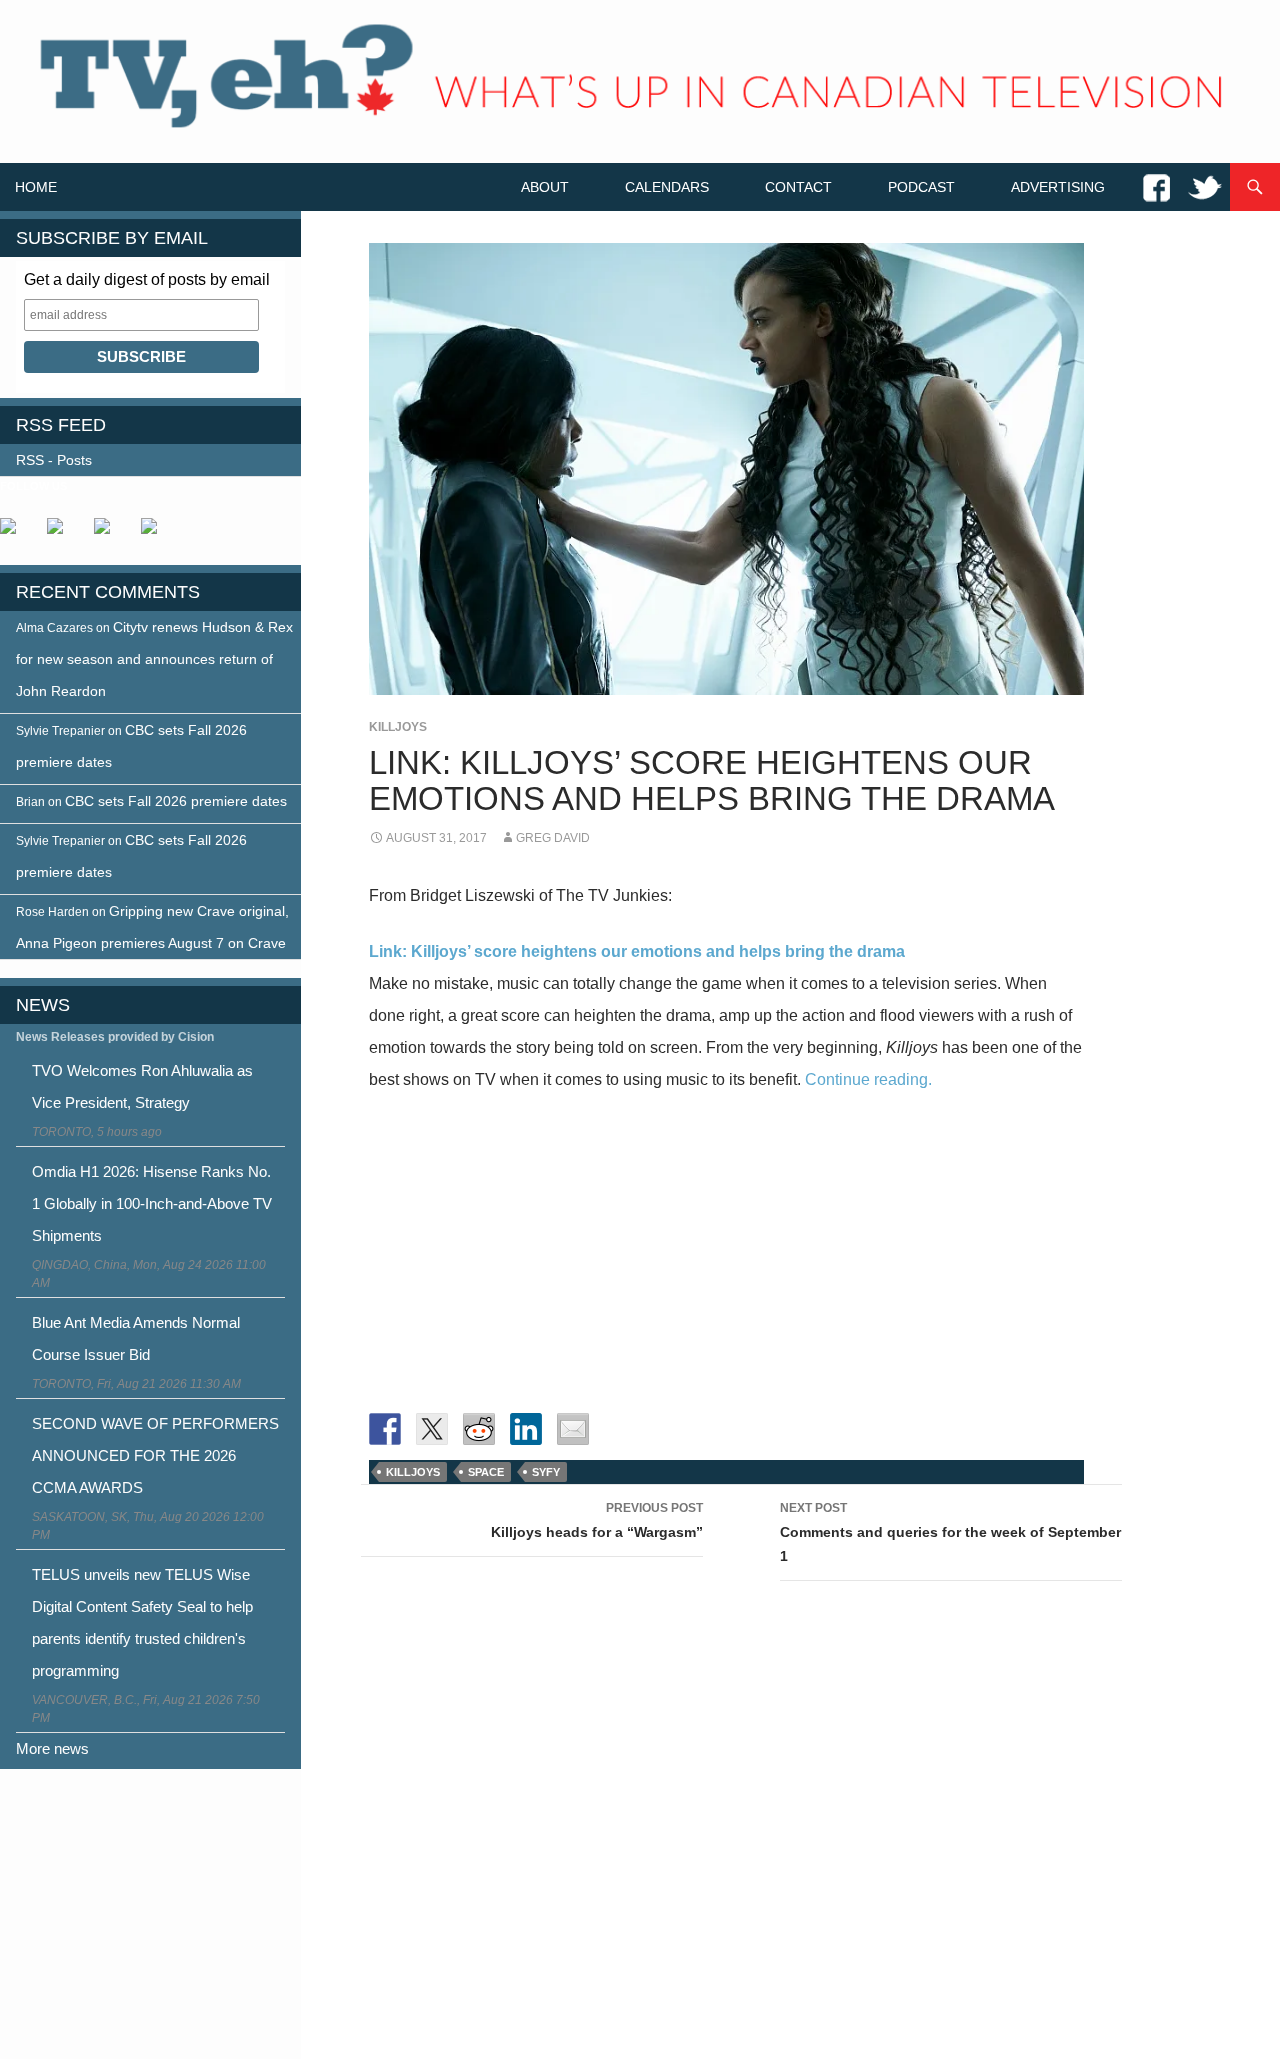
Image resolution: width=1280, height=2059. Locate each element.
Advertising (1058, 187)
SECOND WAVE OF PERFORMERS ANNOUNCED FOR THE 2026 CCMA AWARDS (155, 1455)
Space (486, 1472)
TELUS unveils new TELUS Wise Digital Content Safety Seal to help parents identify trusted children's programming (142, 1622)
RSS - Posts (54, 460)
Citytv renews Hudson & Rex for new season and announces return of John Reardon (154, 659)
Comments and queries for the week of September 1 (950, 1532)
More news (52, 1748)
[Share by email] (573, 1429)
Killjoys (398, 727)
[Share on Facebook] (385, 1429)
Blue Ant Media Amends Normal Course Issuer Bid (136, 1338)
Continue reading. (868, 1079)
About (545, 187)
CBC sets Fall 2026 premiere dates (176, 801)
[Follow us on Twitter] (63, 534)
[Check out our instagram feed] (157, 534)
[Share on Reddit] (479, 1429)
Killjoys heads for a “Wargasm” (597, 1520)
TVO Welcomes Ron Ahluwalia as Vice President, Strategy (142, 1086)
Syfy (546, 1472)
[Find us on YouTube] (110, 534)
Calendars (667, 187)
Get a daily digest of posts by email (147, 279)
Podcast (921, 187)
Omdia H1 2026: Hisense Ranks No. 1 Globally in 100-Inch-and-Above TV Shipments (152, 1203)
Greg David (553, 838)
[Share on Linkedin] (526, 1429)
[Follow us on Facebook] (16, 534)
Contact (798, 187)
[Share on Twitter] (432, 1429)
